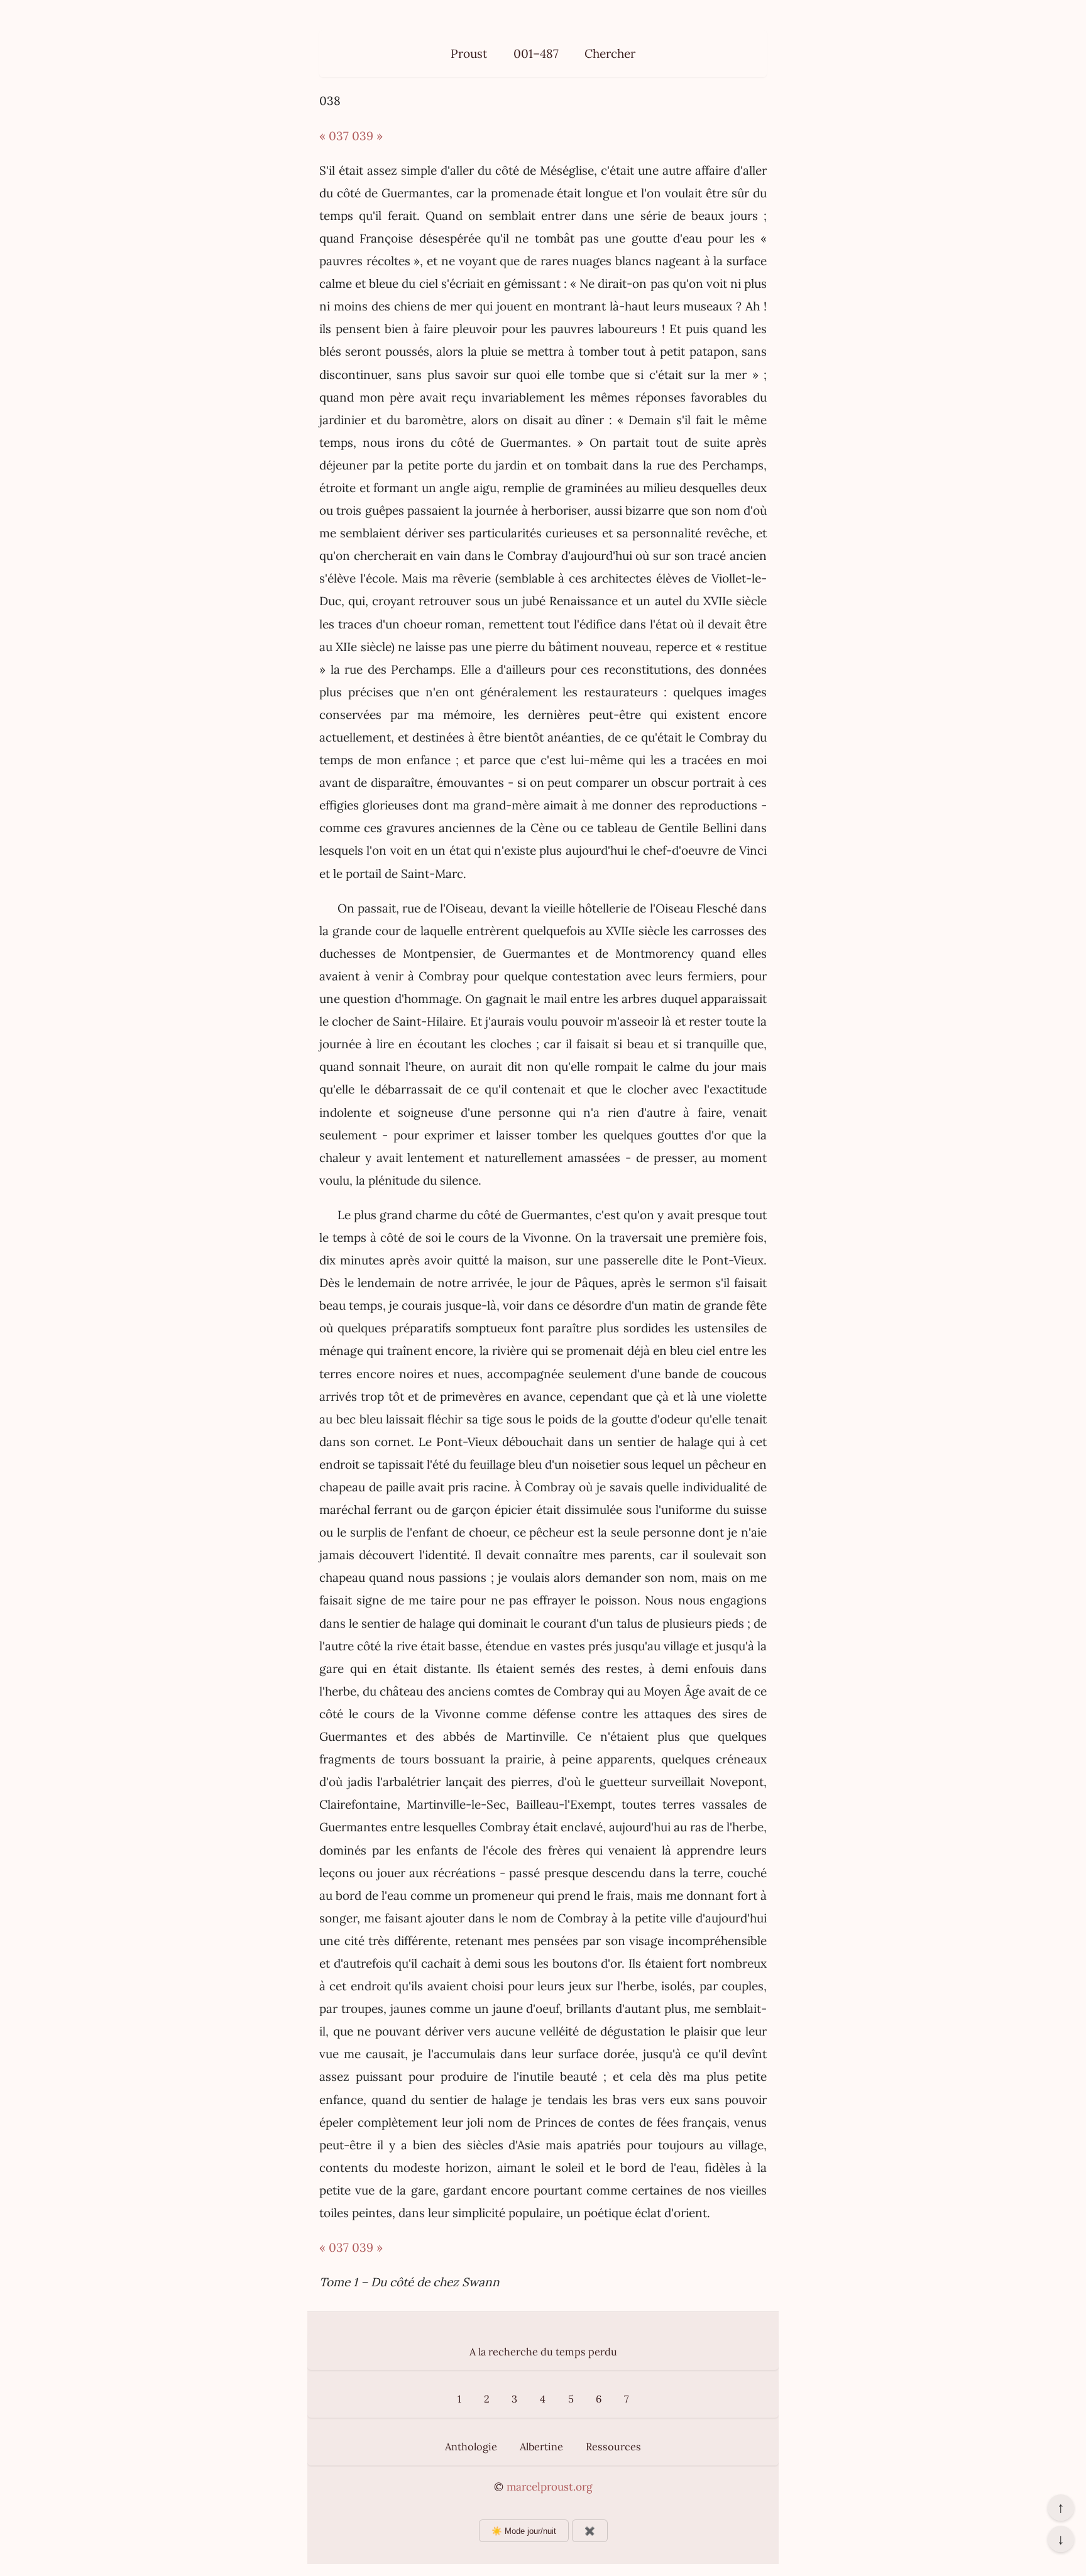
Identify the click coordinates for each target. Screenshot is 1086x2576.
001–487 (536, 53)
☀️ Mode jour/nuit (524, 2531)
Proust (469, 53)
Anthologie (471, 2447)
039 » (367, 136)
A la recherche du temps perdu (543, 2352)
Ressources (613, 2447)
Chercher (610, 53)
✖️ (590, 2531)
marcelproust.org (549, 2487)
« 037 (334, 136)
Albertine (541, 2447)
